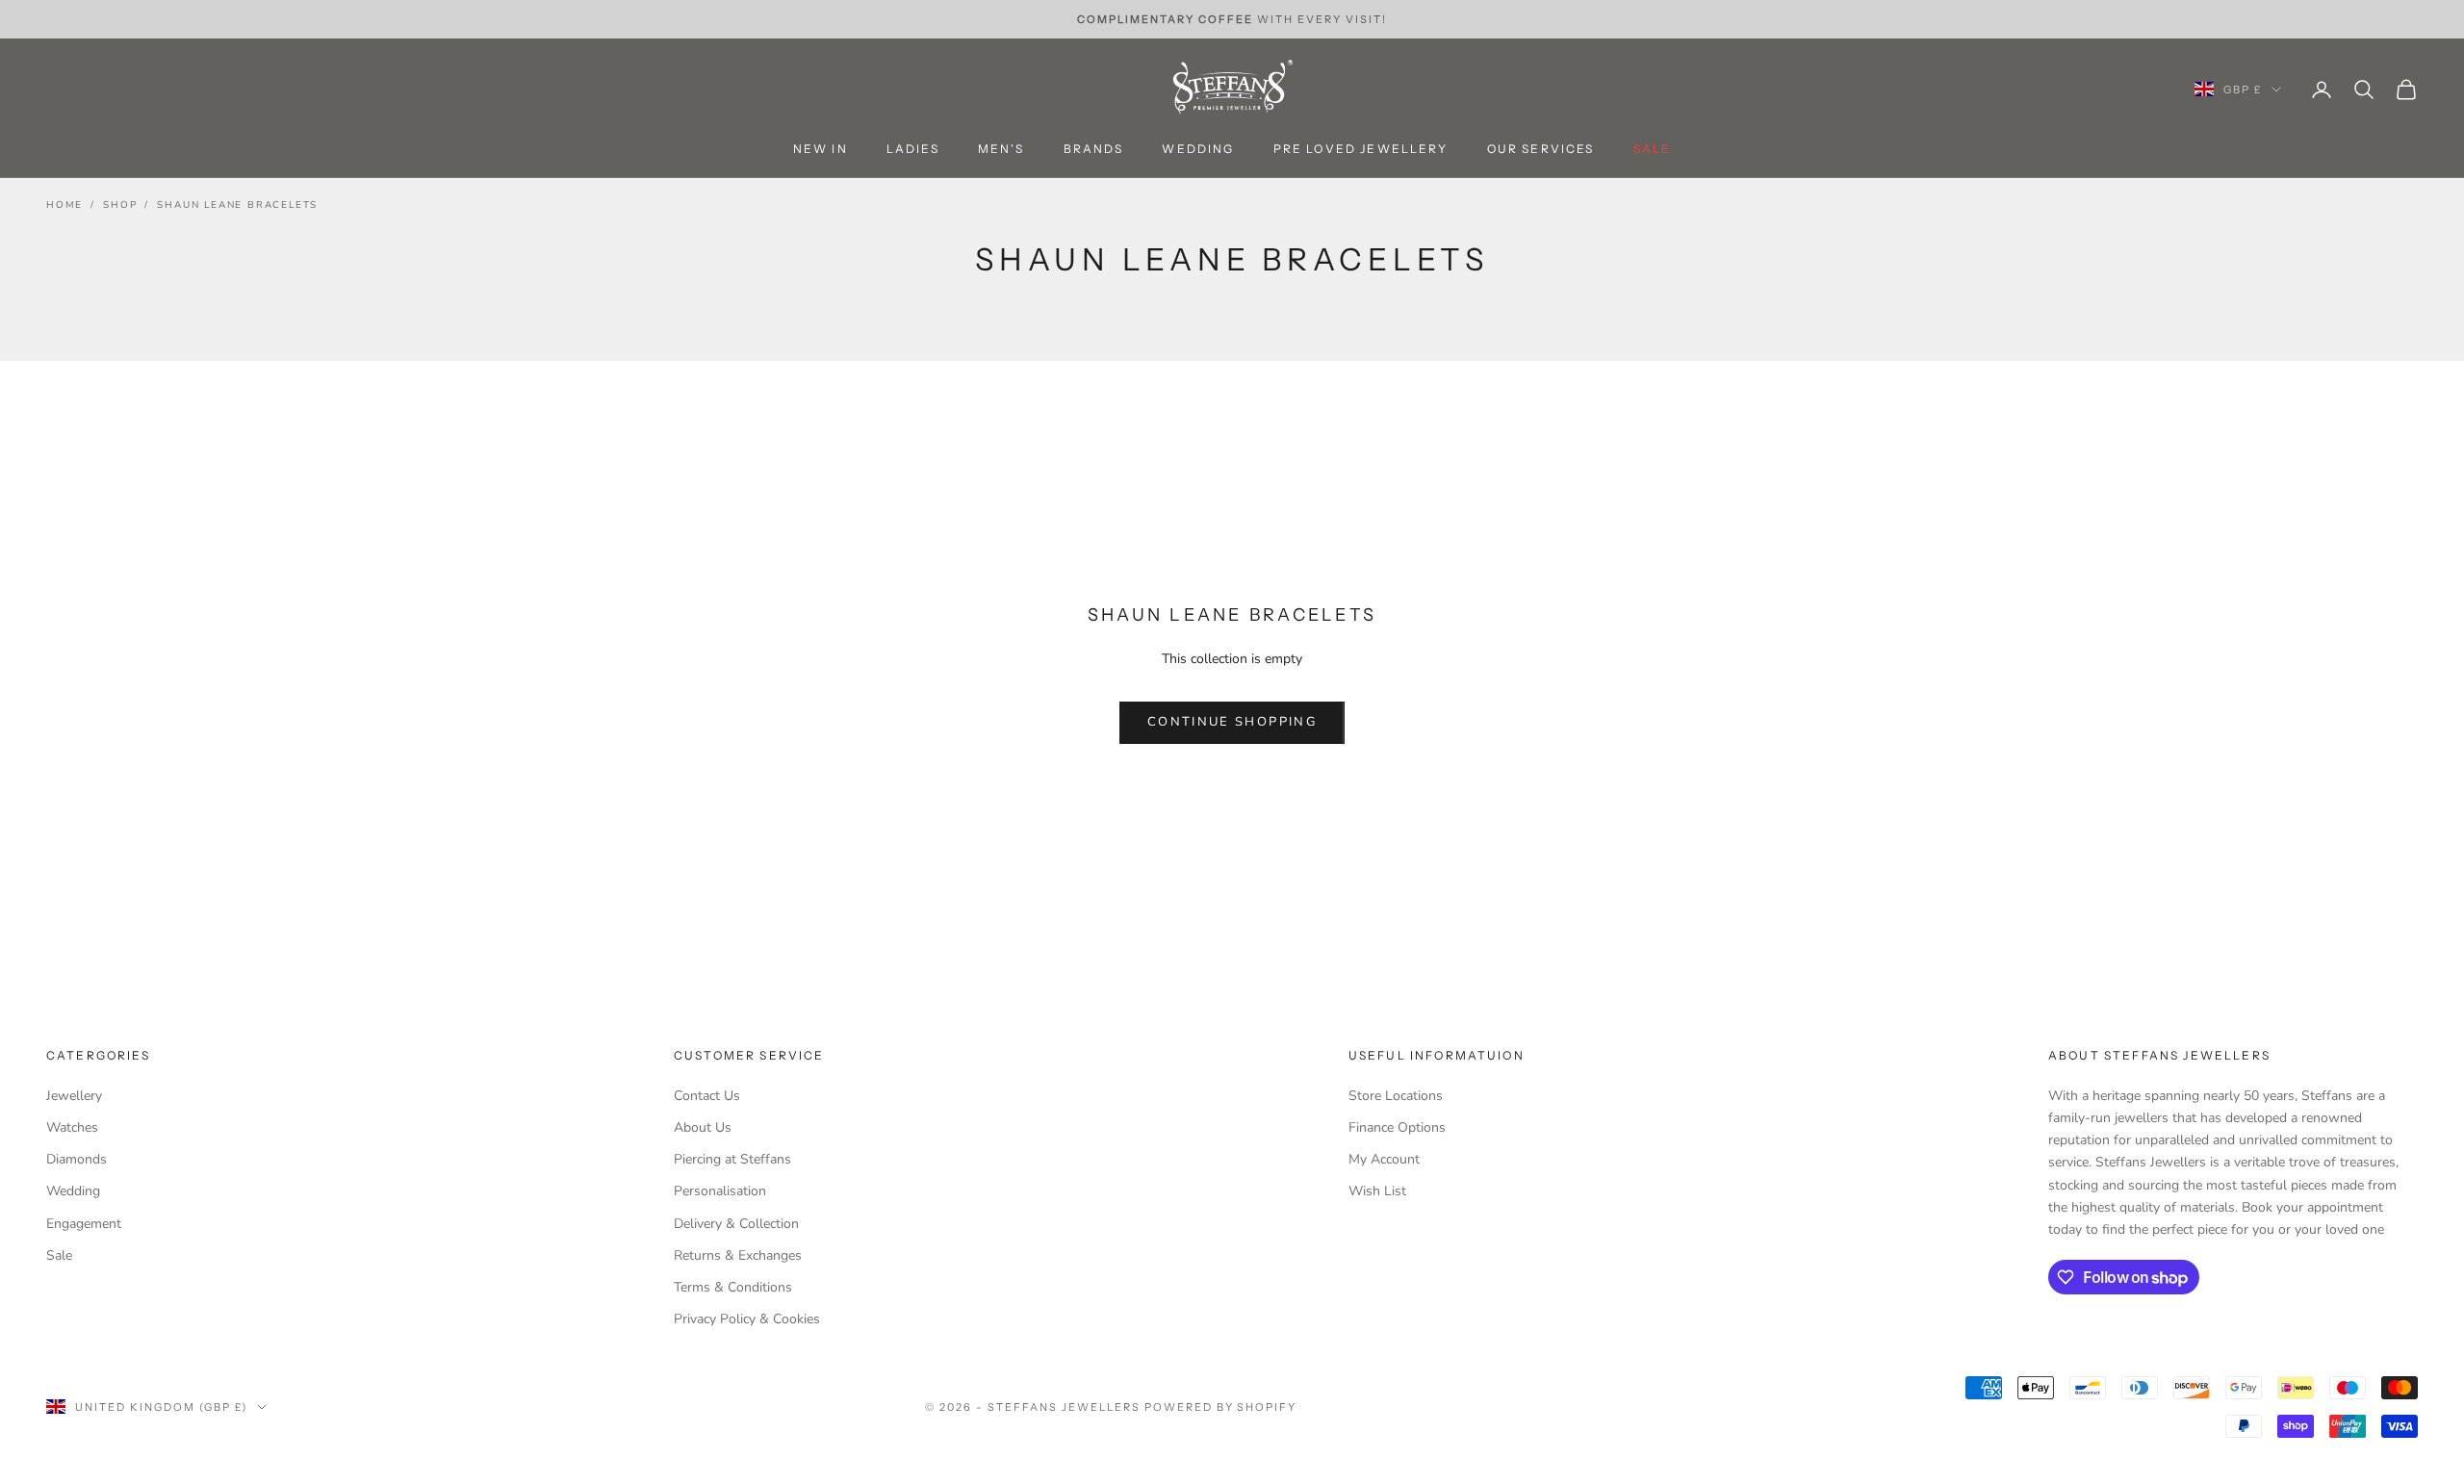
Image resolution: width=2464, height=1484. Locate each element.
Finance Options (1397, 1127)
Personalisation (720, 1191)
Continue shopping (1232, 722)
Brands (1094, 150)
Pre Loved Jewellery (1361, 150)
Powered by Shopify (1221, 1407)
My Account (1384, 1159)
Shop (120, 205)
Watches (72, 1127)
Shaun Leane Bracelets (237, 205)
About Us (703, 1127)
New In (821, 150)
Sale (59, 1255)
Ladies (913, 150)
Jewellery (74, 1096)
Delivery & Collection (736, 1224)
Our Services (1541, 150)
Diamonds (77, 1159)
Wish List (1377, 1191)
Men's (1001, 150)
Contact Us (707, 1096)
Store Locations (1396, 1096)
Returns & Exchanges (738, 1255)
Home (64, 205)
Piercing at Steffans (732, 1159)
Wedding (1198, 150)
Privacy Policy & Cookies (747, 1319)
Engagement (84, 1224)
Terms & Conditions (733, 1287)
